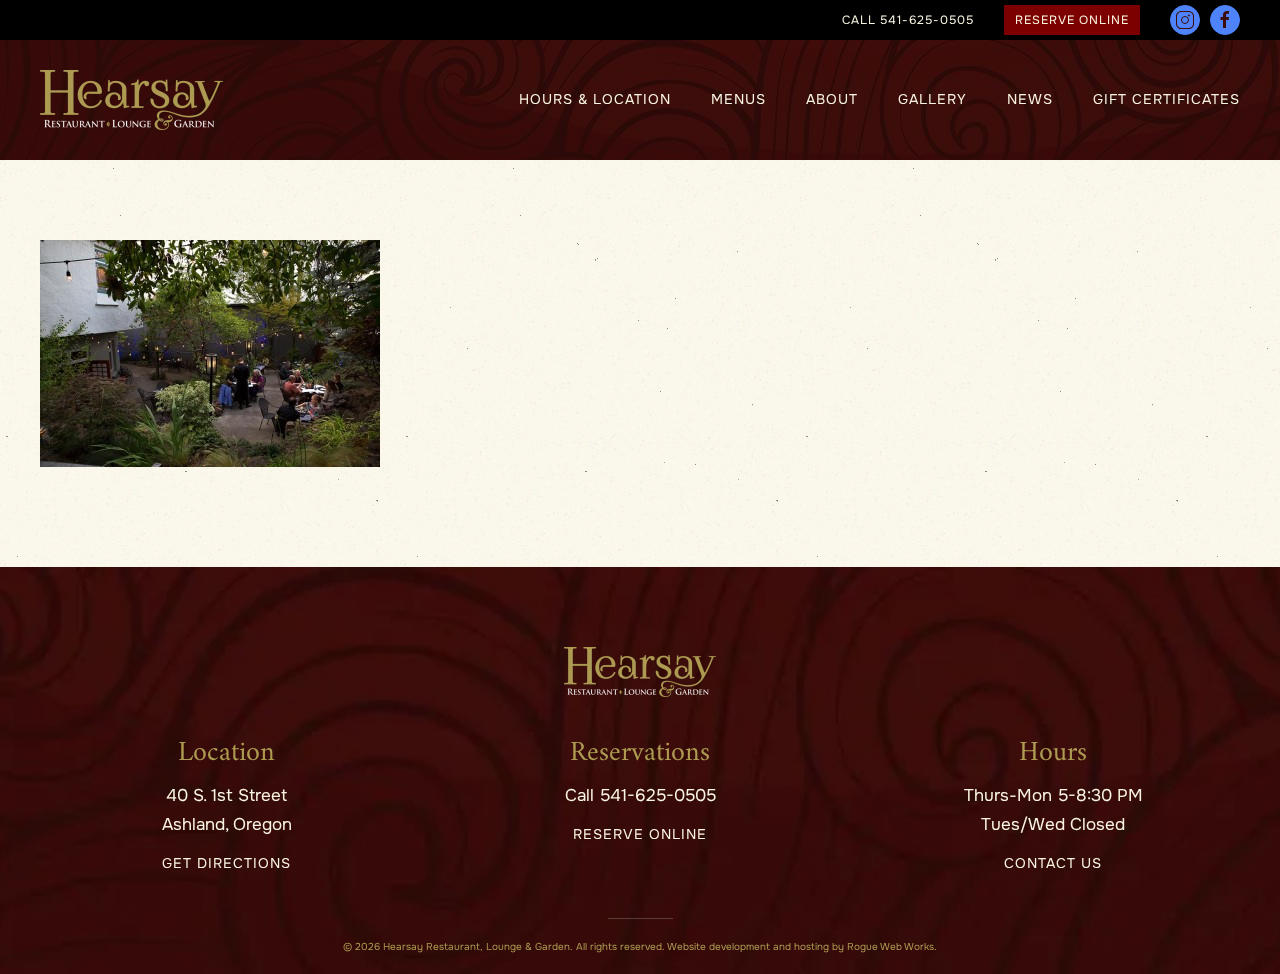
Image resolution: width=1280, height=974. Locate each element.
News (1030, 99)
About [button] (832, 99)
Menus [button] (738, 99)
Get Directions (226, 863)
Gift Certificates (1166, 99)
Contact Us (1053, 863)
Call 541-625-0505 (640, 795)
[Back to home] (131, 100)
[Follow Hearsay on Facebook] (1225, 20)
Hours (1053, 753)
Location (226, 753)
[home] (640, 671)
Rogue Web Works (890, 946)
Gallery (932, 99)
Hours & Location (595, 99)
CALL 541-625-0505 (908, 20)
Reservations (640, 753)
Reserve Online (1072, 20)
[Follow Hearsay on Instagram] (1185, 20)
